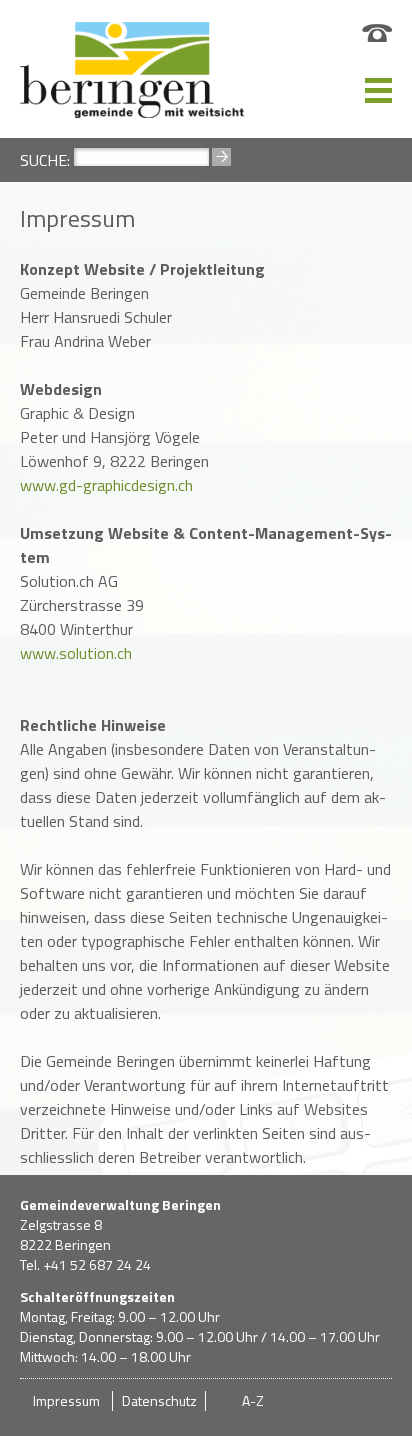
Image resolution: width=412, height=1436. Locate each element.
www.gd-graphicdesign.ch (106, 485)
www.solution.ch (76, 653)
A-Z (253, 1400)
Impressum (66, 1400)
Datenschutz (159, 1400)
